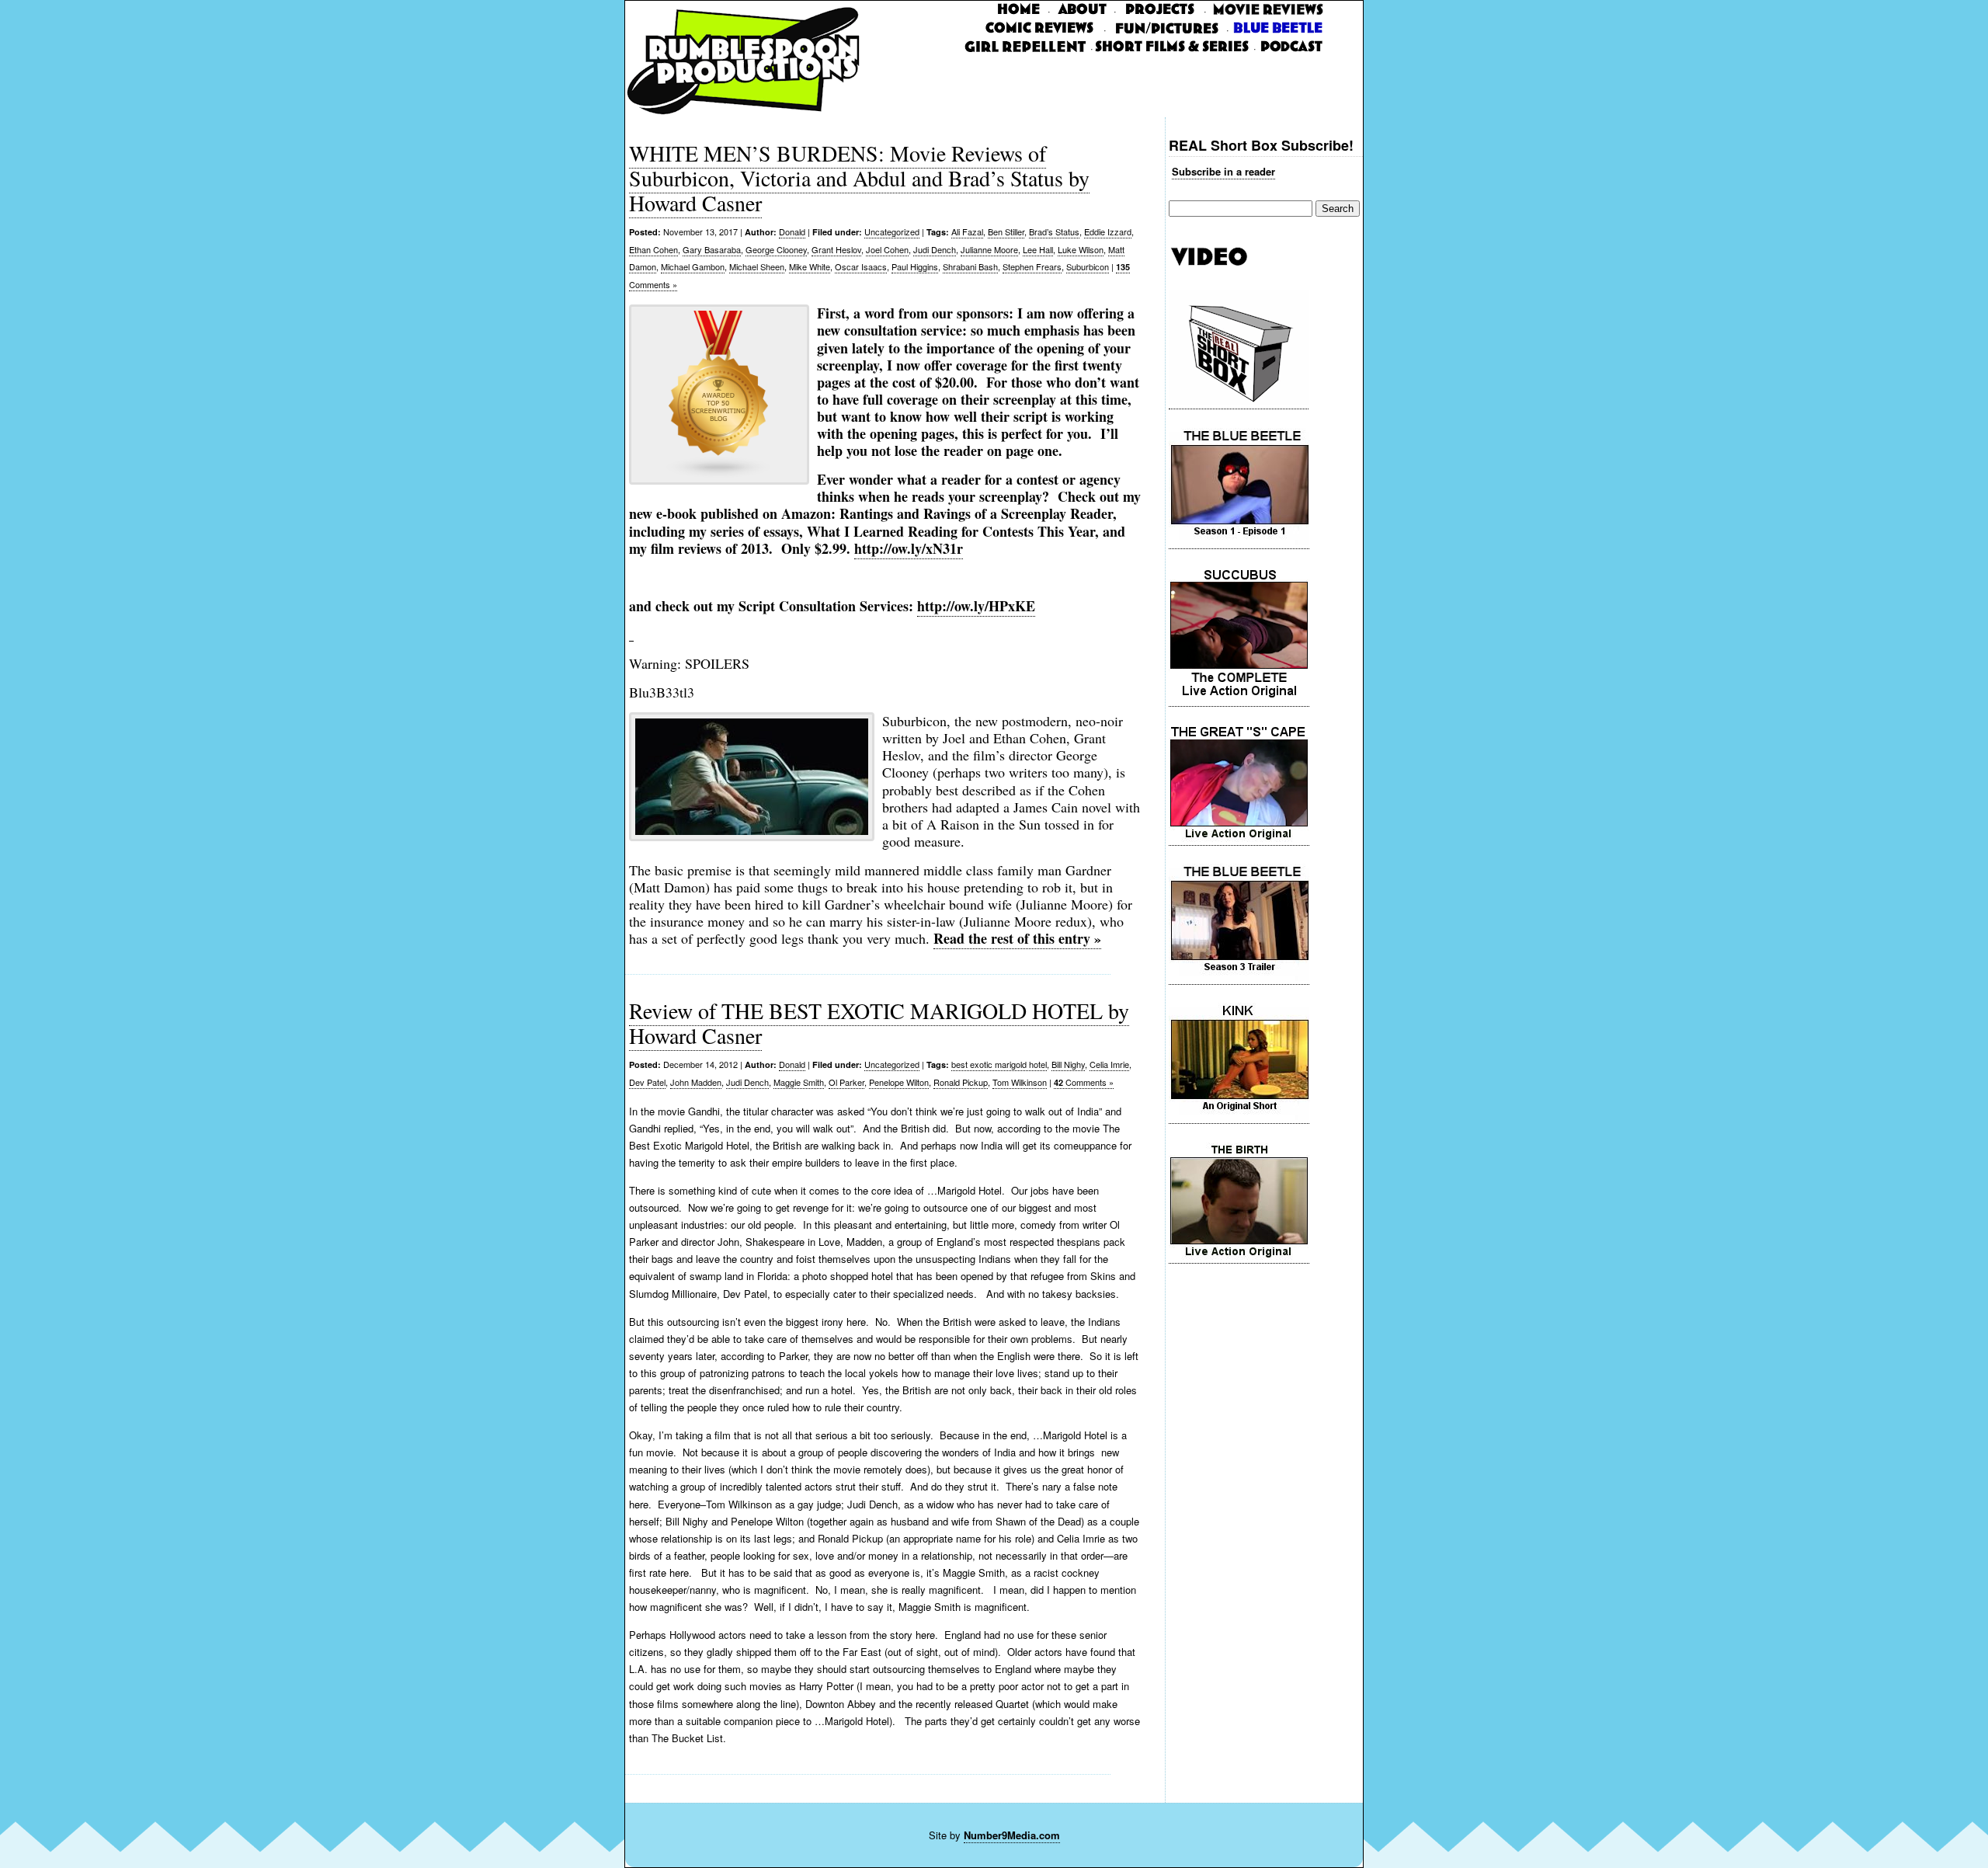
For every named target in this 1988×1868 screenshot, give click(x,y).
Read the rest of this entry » (1017, 938)
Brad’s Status (1054, 231)
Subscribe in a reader (1223, 171)
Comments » (1084, 1082)
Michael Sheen (757, 266)
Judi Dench (935, 249)
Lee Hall (1038, 249)
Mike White (810, 266)
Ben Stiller (1006, 231)
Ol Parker (846, 1082)
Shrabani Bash (970, 266)
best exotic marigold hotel (999, 1064)
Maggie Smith (799, 1082)
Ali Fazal (967, 231)
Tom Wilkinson (1020, 1082)
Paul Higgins (915, 266)
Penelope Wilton (899, 1082)
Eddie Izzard (1108, 231)
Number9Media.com (1012, 1835)
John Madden (696, 1082)
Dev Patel (647, 1082)
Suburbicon (1088, 266)
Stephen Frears (1032, 266)
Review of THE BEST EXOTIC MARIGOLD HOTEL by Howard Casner (879, 1023)
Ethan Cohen (653, 249)
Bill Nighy (1068, 1064)
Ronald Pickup (961, 1082)
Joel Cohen (887, 249)
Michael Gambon (693, 266)
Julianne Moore (989, 249)
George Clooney (776, 249)
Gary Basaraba (712, 249)
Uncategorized (892, 231)
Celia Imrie (1109, 1064)
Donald (792, 231)
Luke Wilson (1081, 249)
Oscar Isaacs (861, 266)
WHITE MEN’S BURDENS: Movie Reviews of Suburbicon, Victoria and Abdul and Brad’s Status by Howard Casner (859, 178)
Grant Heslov (836, 249)
